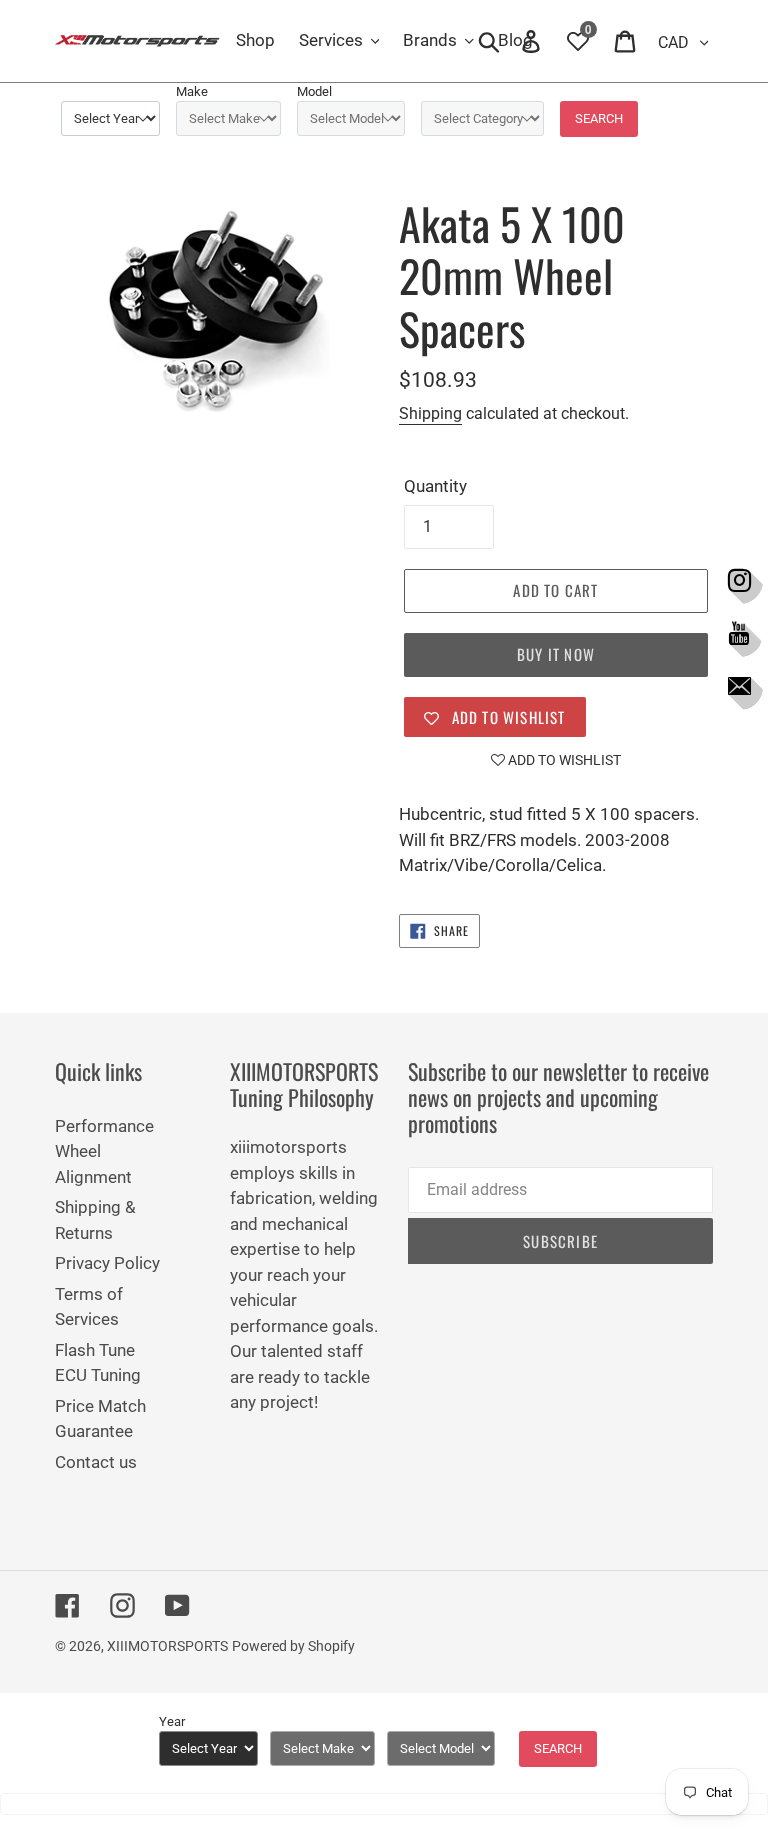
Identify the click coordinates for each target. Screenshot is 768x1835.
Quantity (435, 486)
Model (314, 91)
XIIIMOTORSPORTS (167, 1646)
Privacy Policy (107, 1263)
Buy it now (556, 654)
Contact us (96, 1462)
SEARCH (599, 118)
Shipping (430, 413)
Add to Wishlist (563, 760)
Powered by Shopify (293, 1646)
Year (172, 1721)
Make (192, 91)
